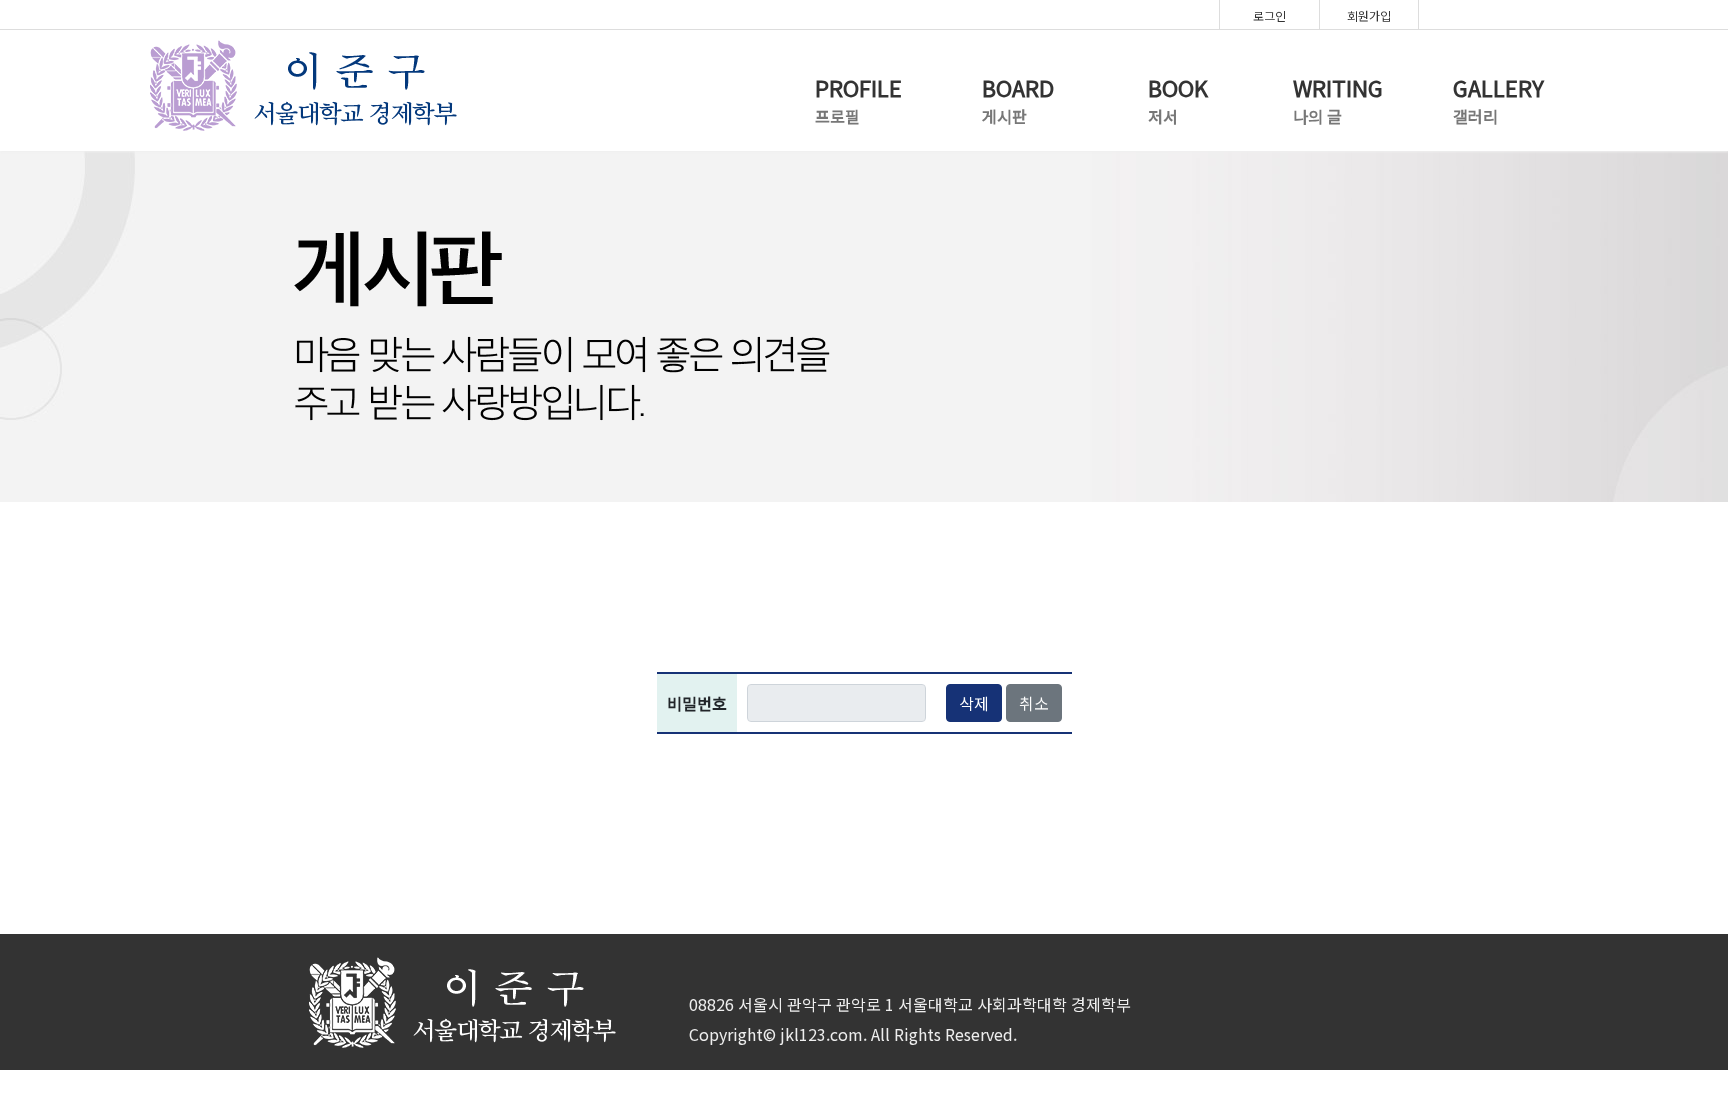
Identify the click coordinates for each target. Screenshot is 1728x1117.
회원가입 (1369, 15)
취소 (1034, 703)
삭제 (974, 703)
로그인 (1269, 15)
